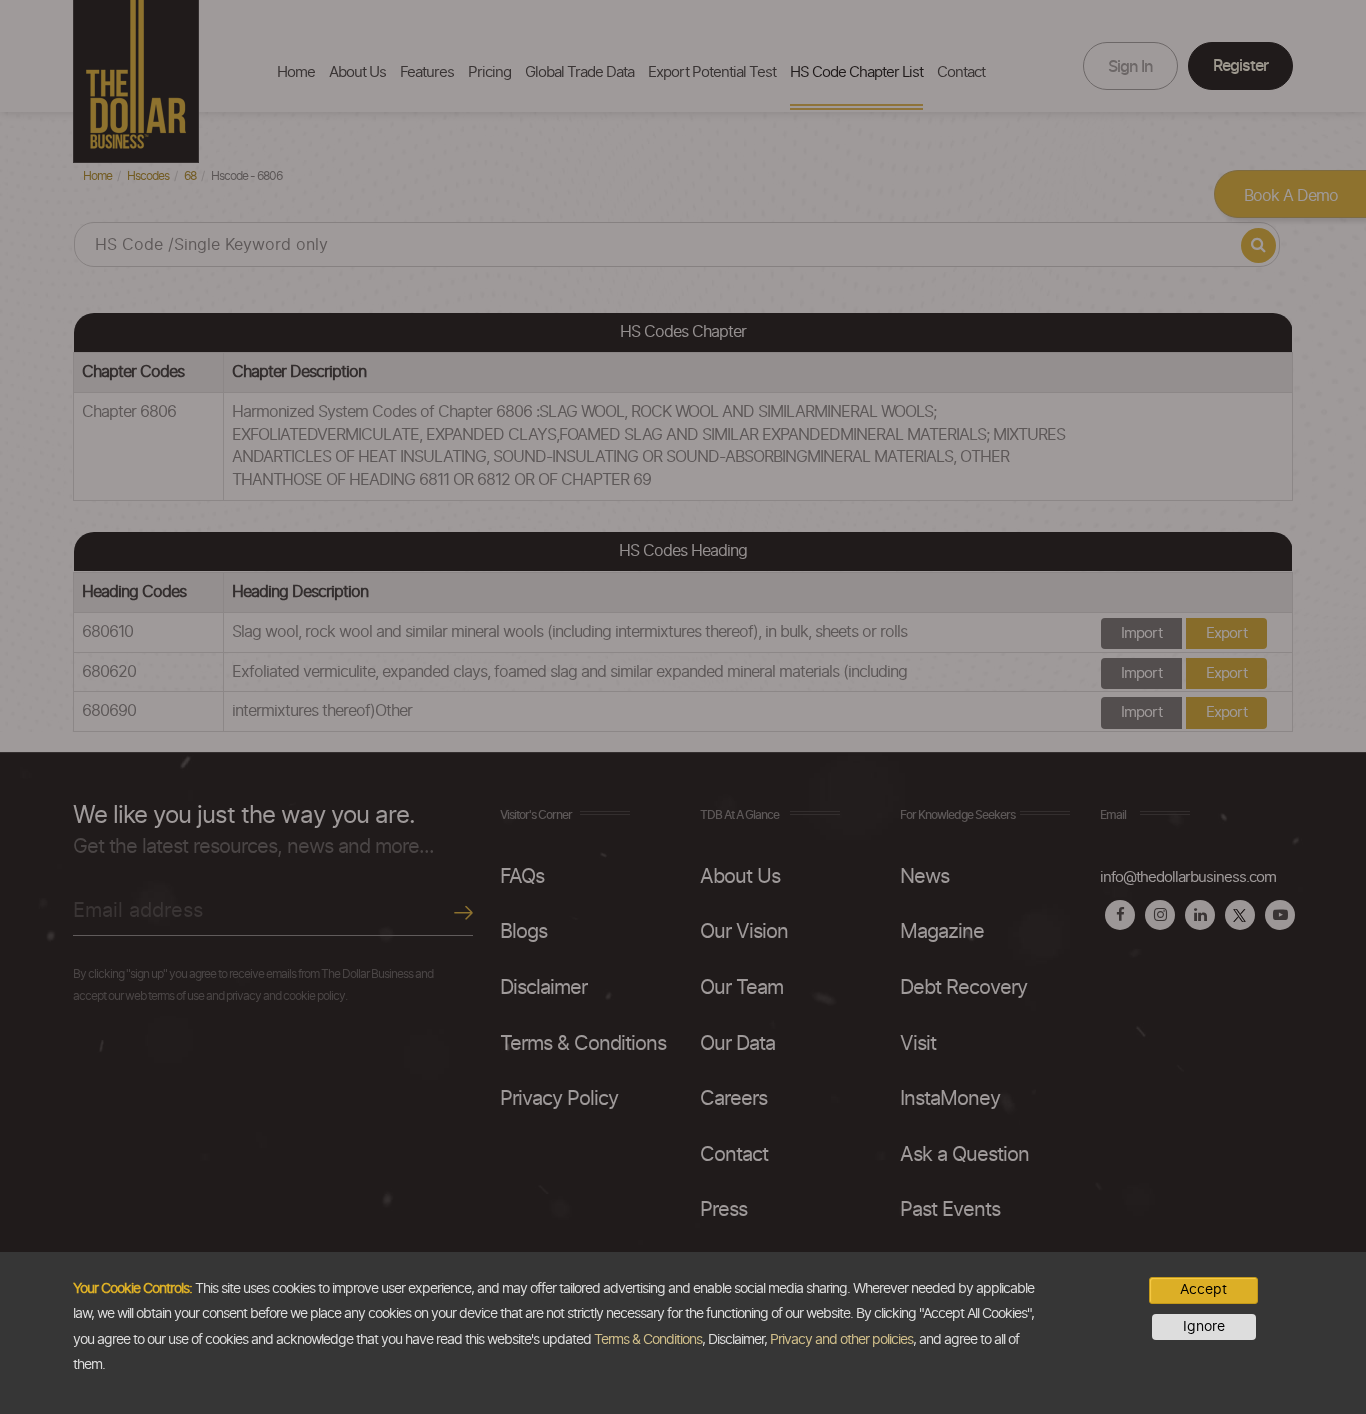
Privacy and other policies (841, 1340)
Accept (1203, 1290)
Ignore (1204, 1327)
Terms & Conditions (648, 1340)
